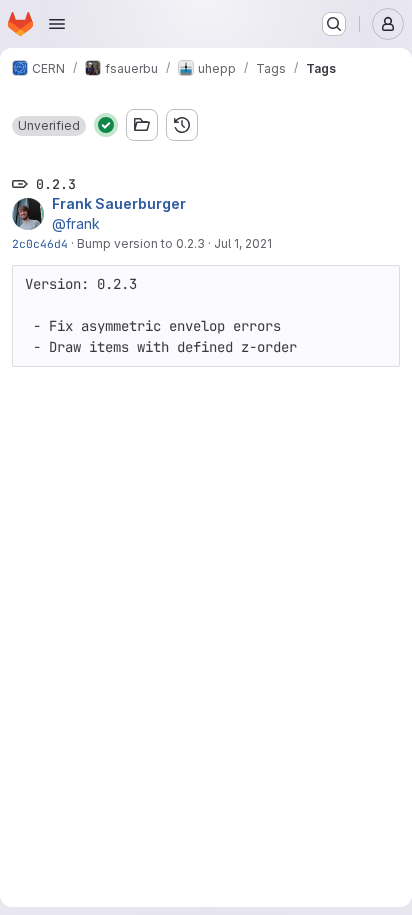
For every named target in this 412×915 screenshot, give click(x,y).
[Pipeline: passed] (106, 125)
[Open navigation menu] (57, 24)
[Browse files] (142, 125)
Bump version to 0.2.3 (141, 243)
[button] (49, 126)
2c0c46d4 (40, 243)
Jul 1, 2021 (243, 243)
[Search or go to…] (334, 24)
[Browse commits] (182, 125)
